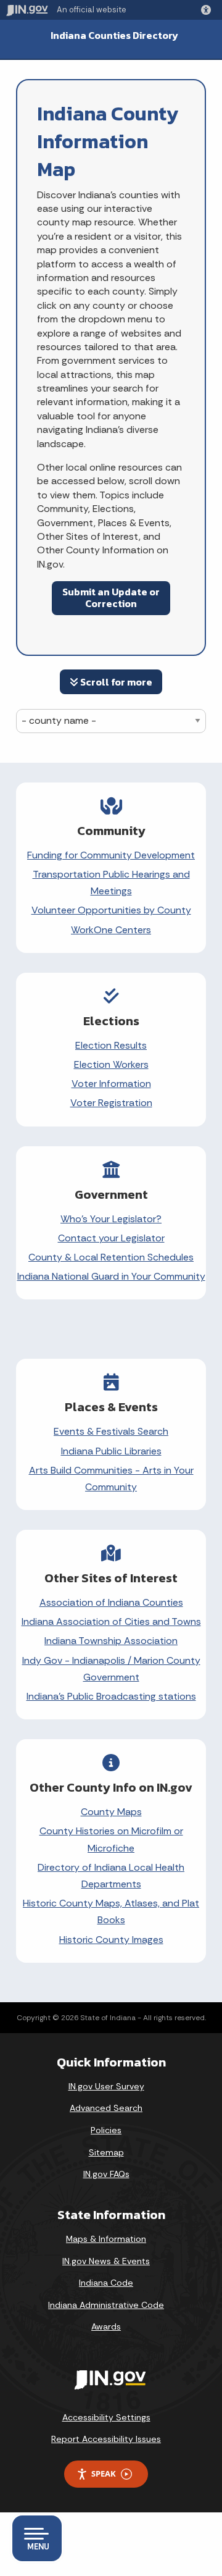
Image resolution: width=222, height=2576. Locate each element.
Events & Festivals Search (111, 1431)
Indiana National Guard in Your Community (111, 1276)
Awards (106, 2326)
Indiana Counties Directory (114, 36)
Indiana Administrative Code (106, 2305)
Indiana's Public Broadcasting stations (111, 1696)
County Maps (111, 1812)
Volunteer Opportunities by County (111, 910)
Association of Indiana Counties (111, 1602)
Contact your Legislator (111, 1238)
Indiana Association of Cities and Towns (111, 1622)
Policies (106, 2130)
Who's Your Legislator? (111, 1219)
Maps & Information (106, 2239)
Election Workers (111, 1064)
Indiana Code (106, 2283)
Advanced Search (106, 2108)
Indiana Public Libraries (111, 1451)
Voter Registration (111, 1103)
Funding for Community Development (111, 855)
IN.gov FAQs (106, 2174)
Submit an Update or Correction (111, 598)
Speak (104, 2473)
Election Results (111, 1045)
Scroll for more (115, 682)
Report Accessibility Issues (106, 2439)
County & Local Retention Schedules (111, 1257)
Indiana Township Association (111, 1641)
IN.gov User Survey (106, 2086)
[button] (208, 10)
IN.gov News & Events (106, 2261)
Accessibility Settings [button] (106, 2417)
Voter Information (111, 1084)
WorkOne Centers (111, 930)
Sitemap (106, 2152)
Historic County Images (111, 1940)
